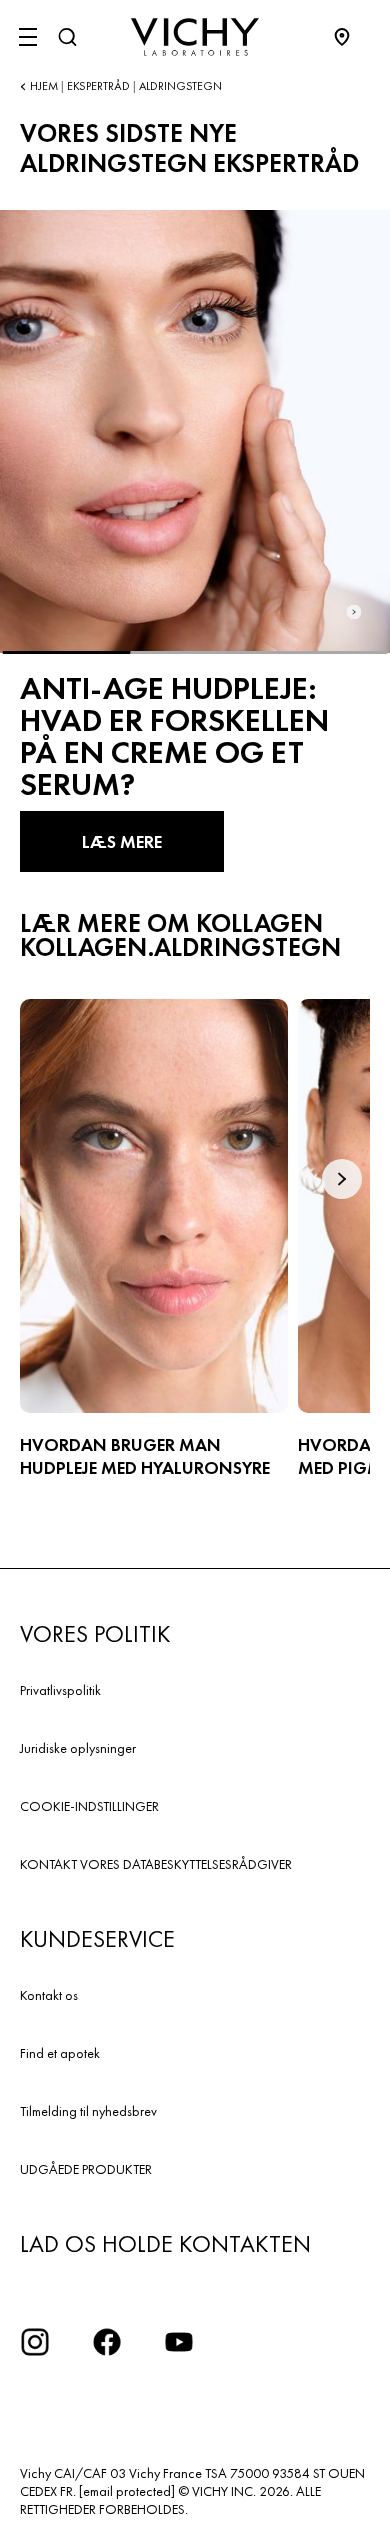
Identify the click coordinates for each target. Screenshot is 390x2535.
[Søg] (67, 37)
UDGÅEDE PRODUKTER (86, 2169)
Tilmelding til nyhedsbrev (88, 2111)
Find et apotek (60, 2053)
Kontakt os (49, 1995)
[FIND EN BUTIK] (352, 37)
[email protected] (127, 2491)
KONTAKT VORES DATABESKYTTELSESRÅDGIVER (156, 1864)
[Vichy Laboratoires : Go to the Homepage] (195, 37)
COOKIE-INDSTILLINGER (89, 1806)
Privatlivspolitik (60, 1690)
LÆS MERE (122, 841)
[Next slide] (354, 612)
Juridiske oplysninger (78, 1748)
